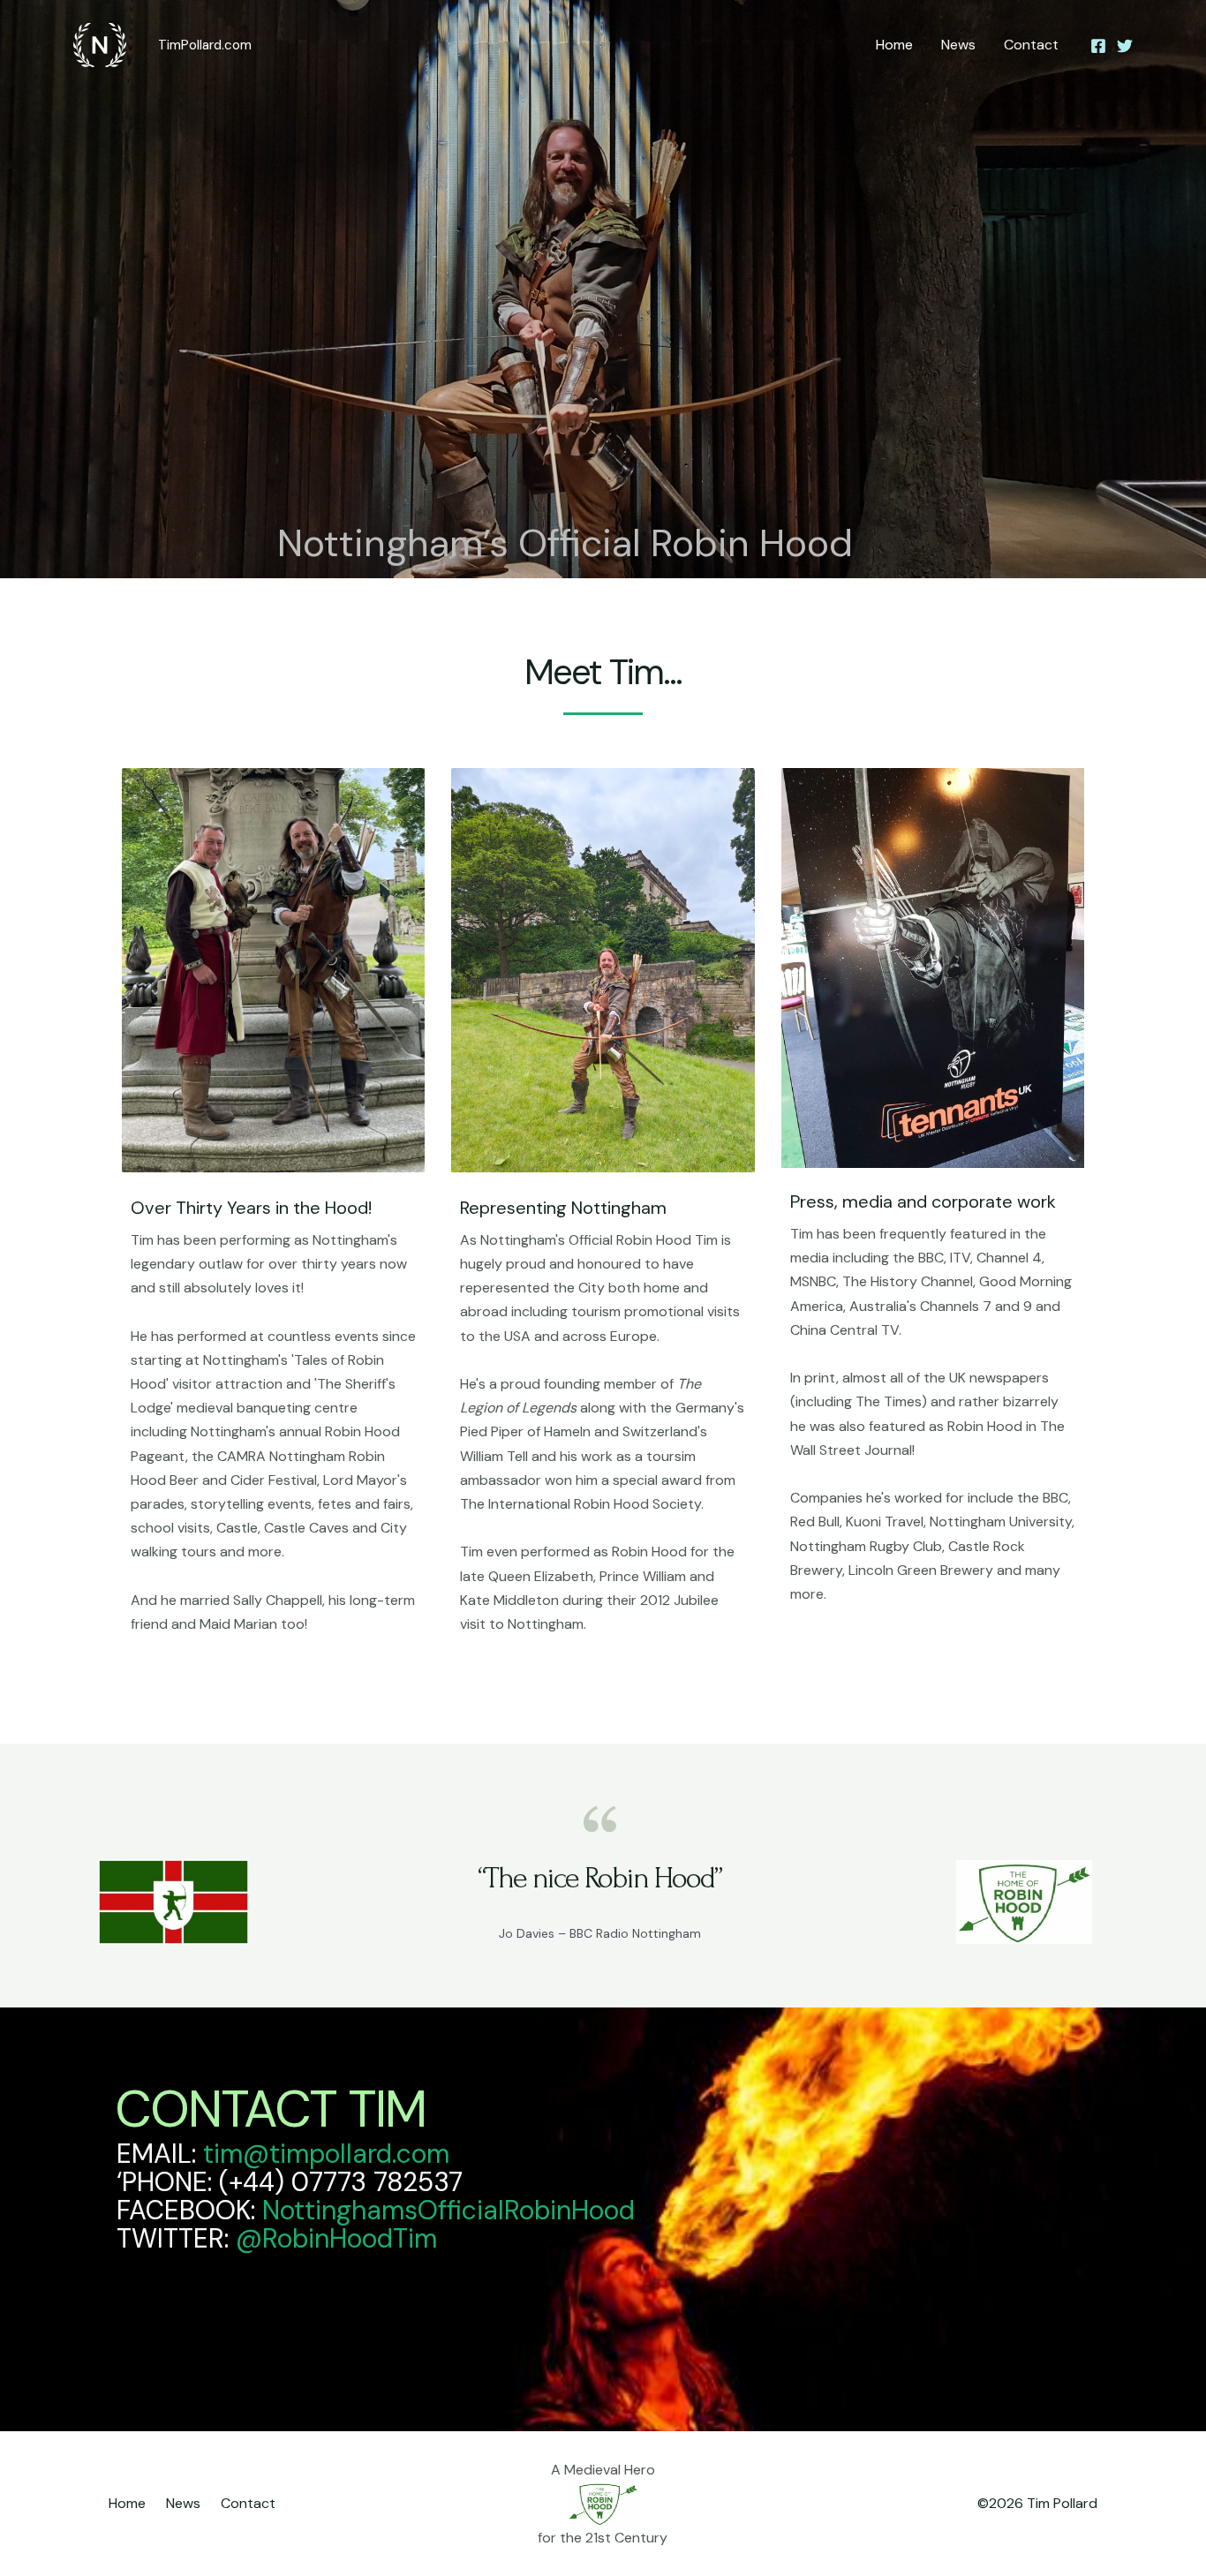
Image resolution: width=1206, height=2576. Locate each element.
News (958, 45)
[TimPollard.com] (100, 44)
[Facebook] (1098, 46)
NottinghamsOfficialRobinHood (448, 2210)
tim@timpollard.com (330, 2154)
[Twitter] (1125, 46)
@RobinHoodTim (336, 2238)
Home (894, 45)
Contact (1031, 45)
